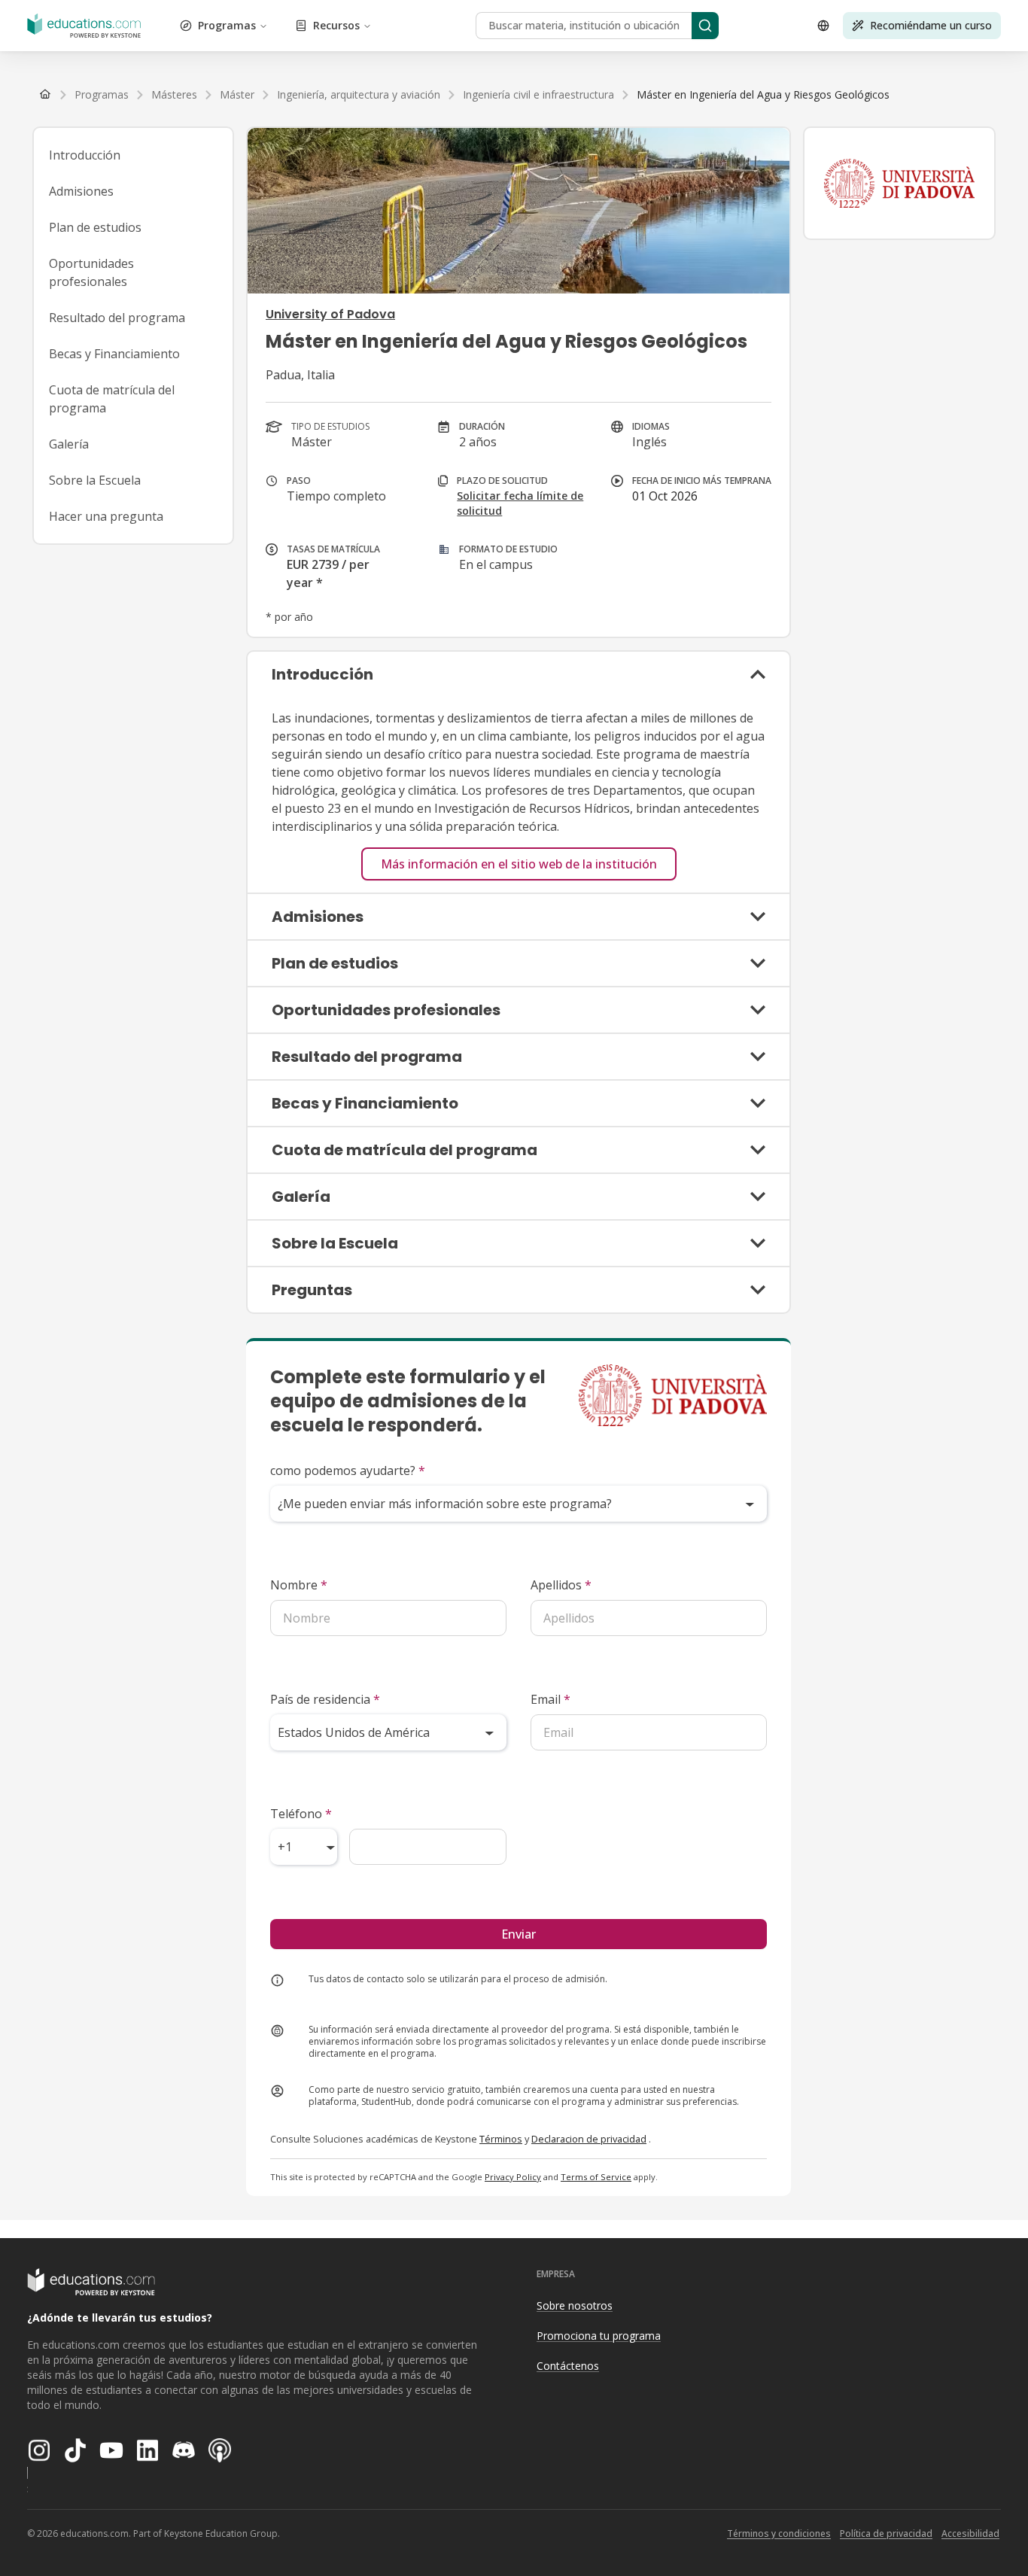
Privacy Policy (513, 2177)
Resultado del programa (117, 318)
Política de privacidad (886, 2533)
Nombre (299, 1585)
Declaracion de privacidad (589, 2139)
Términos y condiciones (779, 2533)
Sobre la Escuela (95, 480)
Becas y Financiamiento (114, 354)
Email (550, 1699)
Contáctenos (568, 2366)
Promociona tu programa (599, 2336)
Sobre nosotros (575, 2305)
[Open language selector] (823, 26)
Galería (69, 444)
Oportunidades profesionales (91, 272)
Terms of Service (596, 2177)
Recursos (336, 25)
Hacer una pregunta (106, 516)
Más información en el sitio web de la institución (519, 864)
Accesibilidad (970, 2533)
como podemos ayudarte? (348, 1470)
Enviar (519, 1934)
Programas (227, 25)
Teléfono (301, 1814)
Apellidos (561, 1585)
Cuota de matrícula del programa (112, 399)
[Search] (705, 26)
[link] (763, 95)
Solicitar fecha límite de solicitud (520, 503)
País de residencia (325, 1699)
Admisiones (81, 191)
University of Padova (330, 314)
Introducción (85, 155)
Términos (501, 2139)
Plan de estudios (95, 227)
